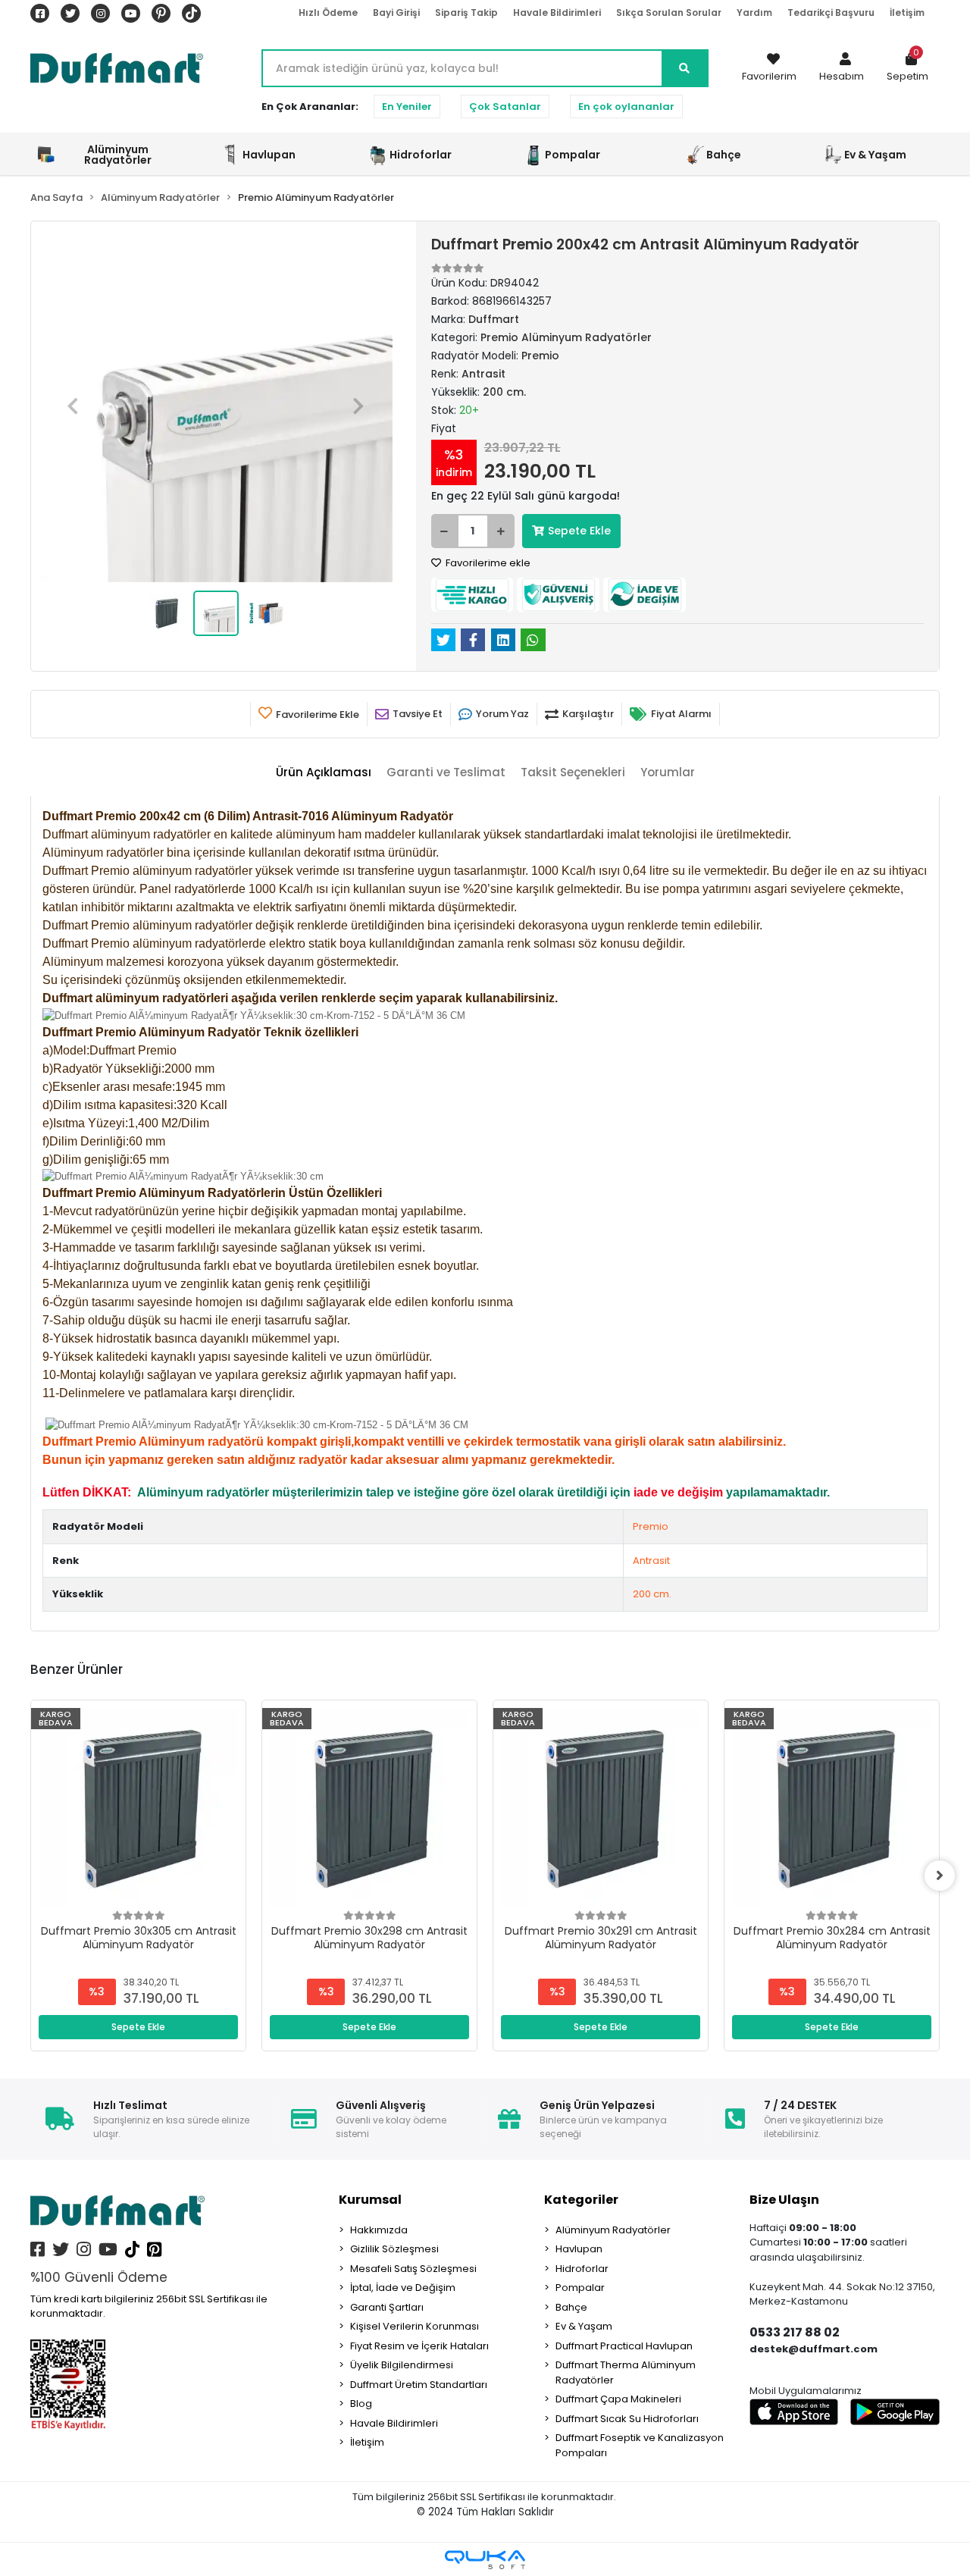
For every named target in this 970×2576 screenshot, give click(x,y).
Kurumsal (370, 2200)
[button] (842, 68)
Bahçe (571, 2307)
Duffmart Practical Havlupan (624, 2346)
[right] (940, 1876)
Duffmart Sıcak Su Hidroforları (627, 2419)
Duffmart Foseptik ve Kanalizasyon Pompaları (640, 2445)
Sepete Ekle (579, 531)
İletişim (907, 13)
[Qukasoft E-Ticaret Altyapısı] (485, 2560)
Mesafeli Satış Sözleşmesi (413, 2269)
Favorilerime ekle (487, 563)
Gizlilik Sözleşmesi (394, 2249)
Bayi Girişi (396, 13)
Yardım (754, 13)
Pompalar (580, 2288)
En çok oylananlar (626, 107)
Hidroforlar (582, 2269)
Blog (361, 2404)
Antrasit (651, 1561)
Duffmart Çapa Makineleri (618, 2399)
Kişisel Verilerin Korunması (415, 2326)
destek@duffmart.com (814, 2349)
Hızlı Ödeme (328, 13)
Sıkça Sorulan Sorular (669, 13)
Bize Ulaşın (784, 2200)
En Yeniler (407, 107)
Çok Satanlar (505, 107)
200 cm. (652, 1594)
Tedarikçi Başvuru (831, 13)
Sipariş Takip (466, 13)
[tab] (324, 773)
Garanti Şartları (387, 2307)
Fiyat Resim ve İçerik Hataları (419, 2346)
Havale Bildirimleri (557, 13)
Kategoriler (581, 2200)
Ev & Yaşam (584, 2326)
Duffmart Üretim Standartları (419, 2385)
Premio (651, 1526)
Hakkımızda (379, 2230)
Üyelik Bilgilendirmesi (402, 2365)
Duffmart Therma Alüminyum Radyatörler (626, 2372)
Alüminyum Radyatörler (613, 2230)
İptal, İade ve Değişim (403, 2288)
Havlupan (579, 2249)
